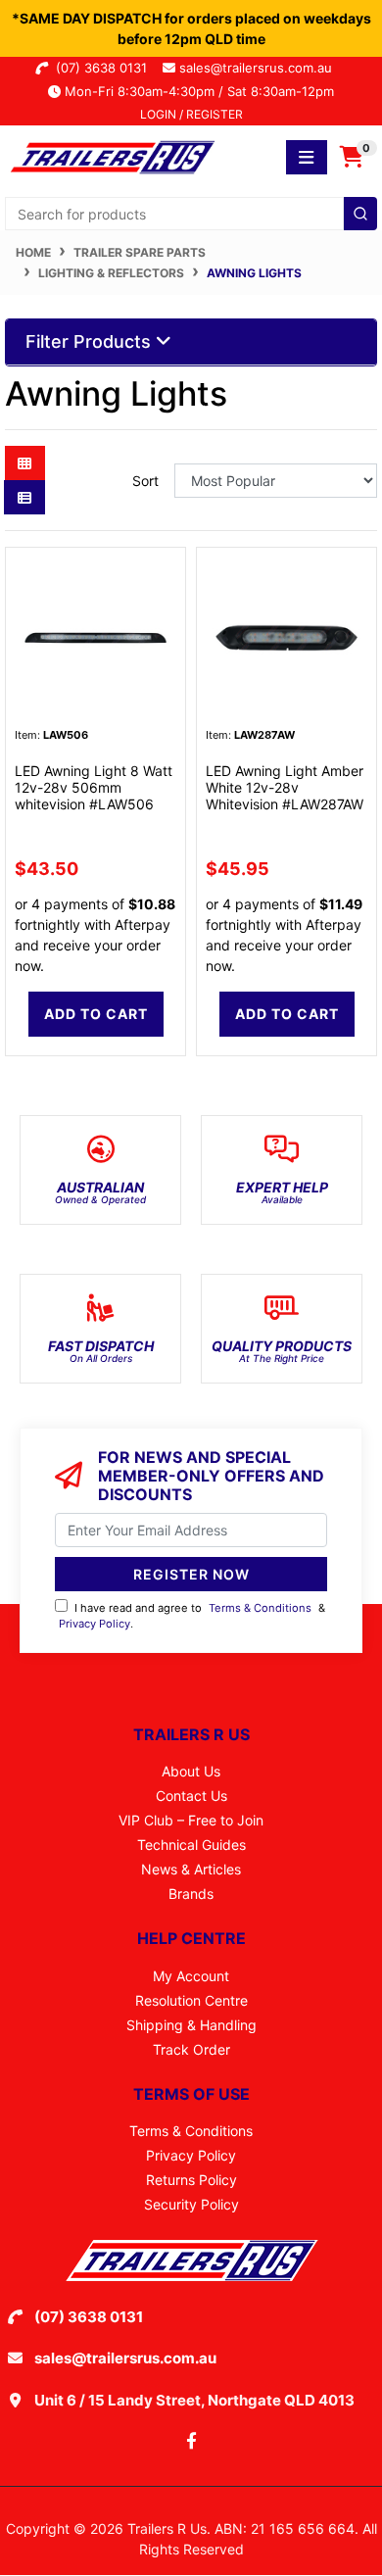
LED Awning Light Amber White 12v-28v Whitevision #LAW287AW (285, 787)
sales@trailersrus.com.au (262, 68)
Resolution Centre (191, 2000)
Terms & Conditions (260, 1608)
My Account (191, 1976)
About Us (191, 1771)
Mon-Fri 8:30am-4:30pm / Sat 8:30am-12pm (197, 91)
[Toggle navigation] (307, 157)
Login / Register (191, 114)
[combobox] (191, 214)
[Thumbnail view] (25, 463)
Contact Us (191, 1796)
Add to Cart (96, 1014)
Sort (145, 481)
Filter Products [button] (91, 341)
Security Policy (191, 2204)
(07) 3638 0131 (105, 68)
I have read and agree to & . (192, 1616)
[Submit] (360, 214)
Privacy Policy (95, 1624)
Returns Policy (191, 2180)
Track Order (191, 2049)
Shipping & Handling (191, 2025)
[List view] (24, 497)
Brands (191, 1894)
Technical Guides (191, 1845)
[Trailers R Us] (111, 155)
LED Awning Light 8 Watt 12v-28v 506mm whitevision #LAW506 (94, 787)
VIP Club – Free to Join (191, 1820)
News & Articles (191, 1869)
